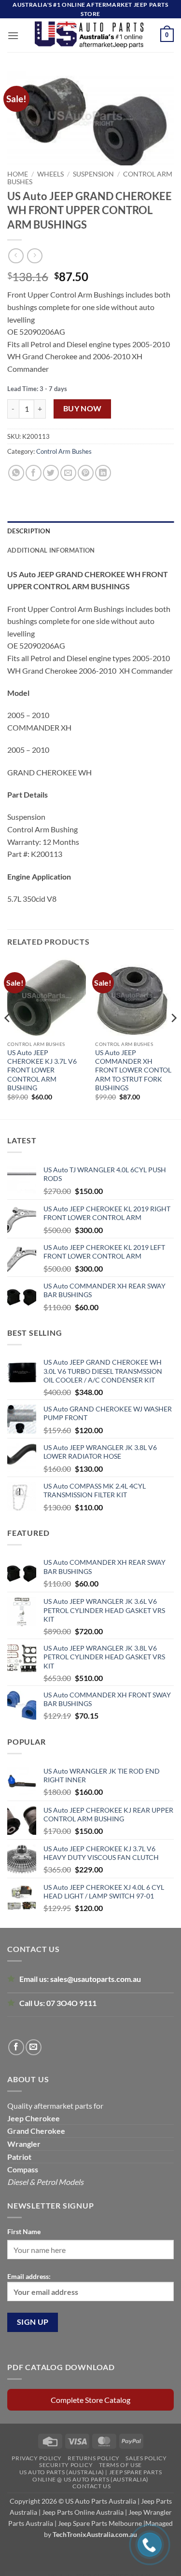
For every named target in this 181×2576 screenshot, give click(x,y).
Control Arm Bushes (64, 451)
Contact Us (91, 2486)
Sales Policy (146, 2458)
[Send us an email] (34, 2047)
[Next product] (16, 256)
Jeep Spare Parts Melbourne (99, 2523)
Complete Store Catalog (90, 2400)
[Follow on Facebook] (16, 2047)
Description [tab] (29, 531)
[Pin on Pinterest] (86, 473)
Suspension (93, 174)
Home (18, 174)
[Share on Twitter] (51, 473)
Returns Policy (94, 2458)
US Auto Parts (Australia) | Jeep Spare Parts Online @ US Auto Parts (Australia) (91, 2476)
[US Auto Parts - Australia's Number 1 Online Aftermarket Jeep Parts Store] (90, 35)
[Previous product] (35, 256)
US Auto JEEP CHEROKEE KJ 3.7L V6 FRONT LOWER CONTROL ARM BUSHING (42, 1070)
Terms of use (120, 2465)
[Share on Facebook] (34, 473)
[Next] (173, 1037)
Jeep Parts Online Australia (83, 2512)
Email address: (29, 2276)
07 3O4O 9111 (71, 2003)
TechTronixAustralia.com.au (95, 2534)
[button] (13, 35)
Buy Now (83, 408)
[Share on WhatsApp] (16, 473)
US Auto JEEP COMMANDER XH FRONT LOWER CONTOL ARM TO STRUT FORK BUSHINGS (133, 1070)
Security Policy (66, 2465)
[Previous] (8, 1037)
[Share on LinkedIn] (103, 473)
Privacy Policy (37, 2458)
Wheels (50, 174)
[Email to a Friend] (68, 473)
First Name (24, 2231)
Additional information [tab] (51, 550)
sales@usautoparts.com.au (96, 1979)
